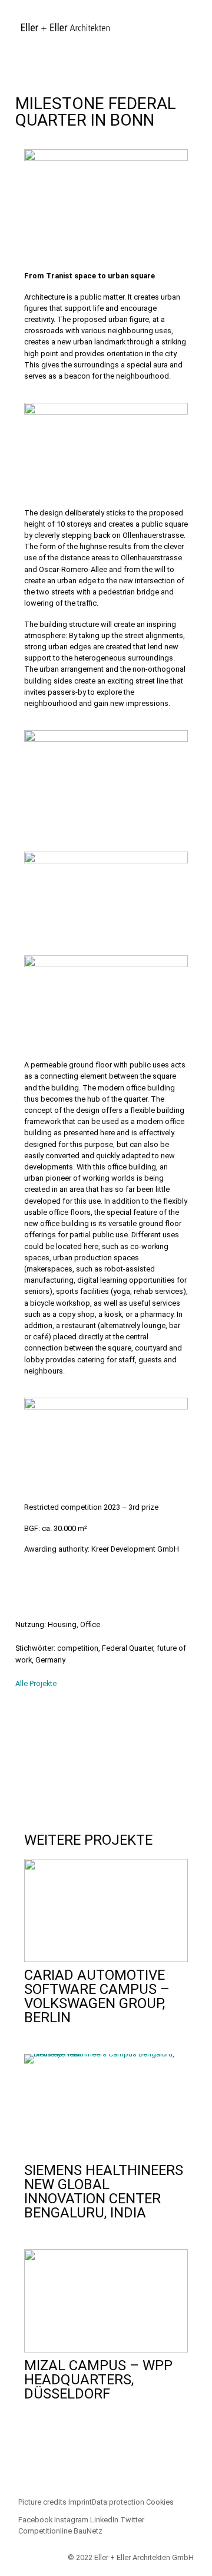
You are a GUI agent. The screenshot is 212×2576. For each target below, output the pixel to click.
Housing (62, 1624)
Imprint (80, 2502)
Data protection (118, 2502)
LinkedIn (104, 2520)
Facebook (35, 2520)
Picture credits (42, 2502)
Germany (50, 1660)
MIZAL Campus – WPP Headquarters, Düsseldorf (98, 2380)
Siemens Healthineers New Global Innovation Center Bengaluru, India (104, 2191)
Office (90, 1624)
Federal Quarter (127, 1648)
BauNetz (88, 2531)
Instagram (71, 2520)
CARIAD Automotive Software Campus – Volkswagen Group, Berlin (97, 1996)
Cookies (160, 2502)
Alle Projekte (36, 1683)
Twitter (132, 2520)
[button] (28, 1754)
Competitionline (45, 2531)
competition (78, 1648)
